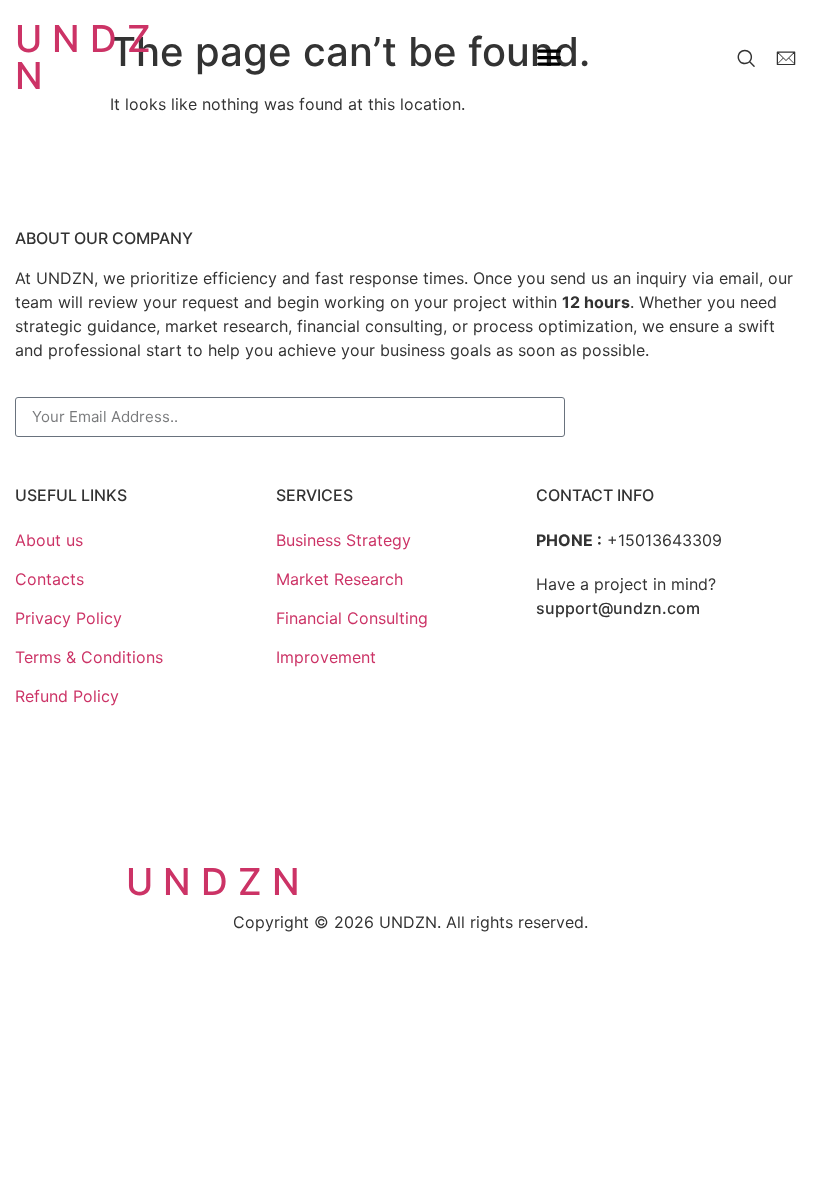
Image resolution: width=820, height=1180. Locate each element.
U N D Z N (83, 57)
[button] (548, 57)
